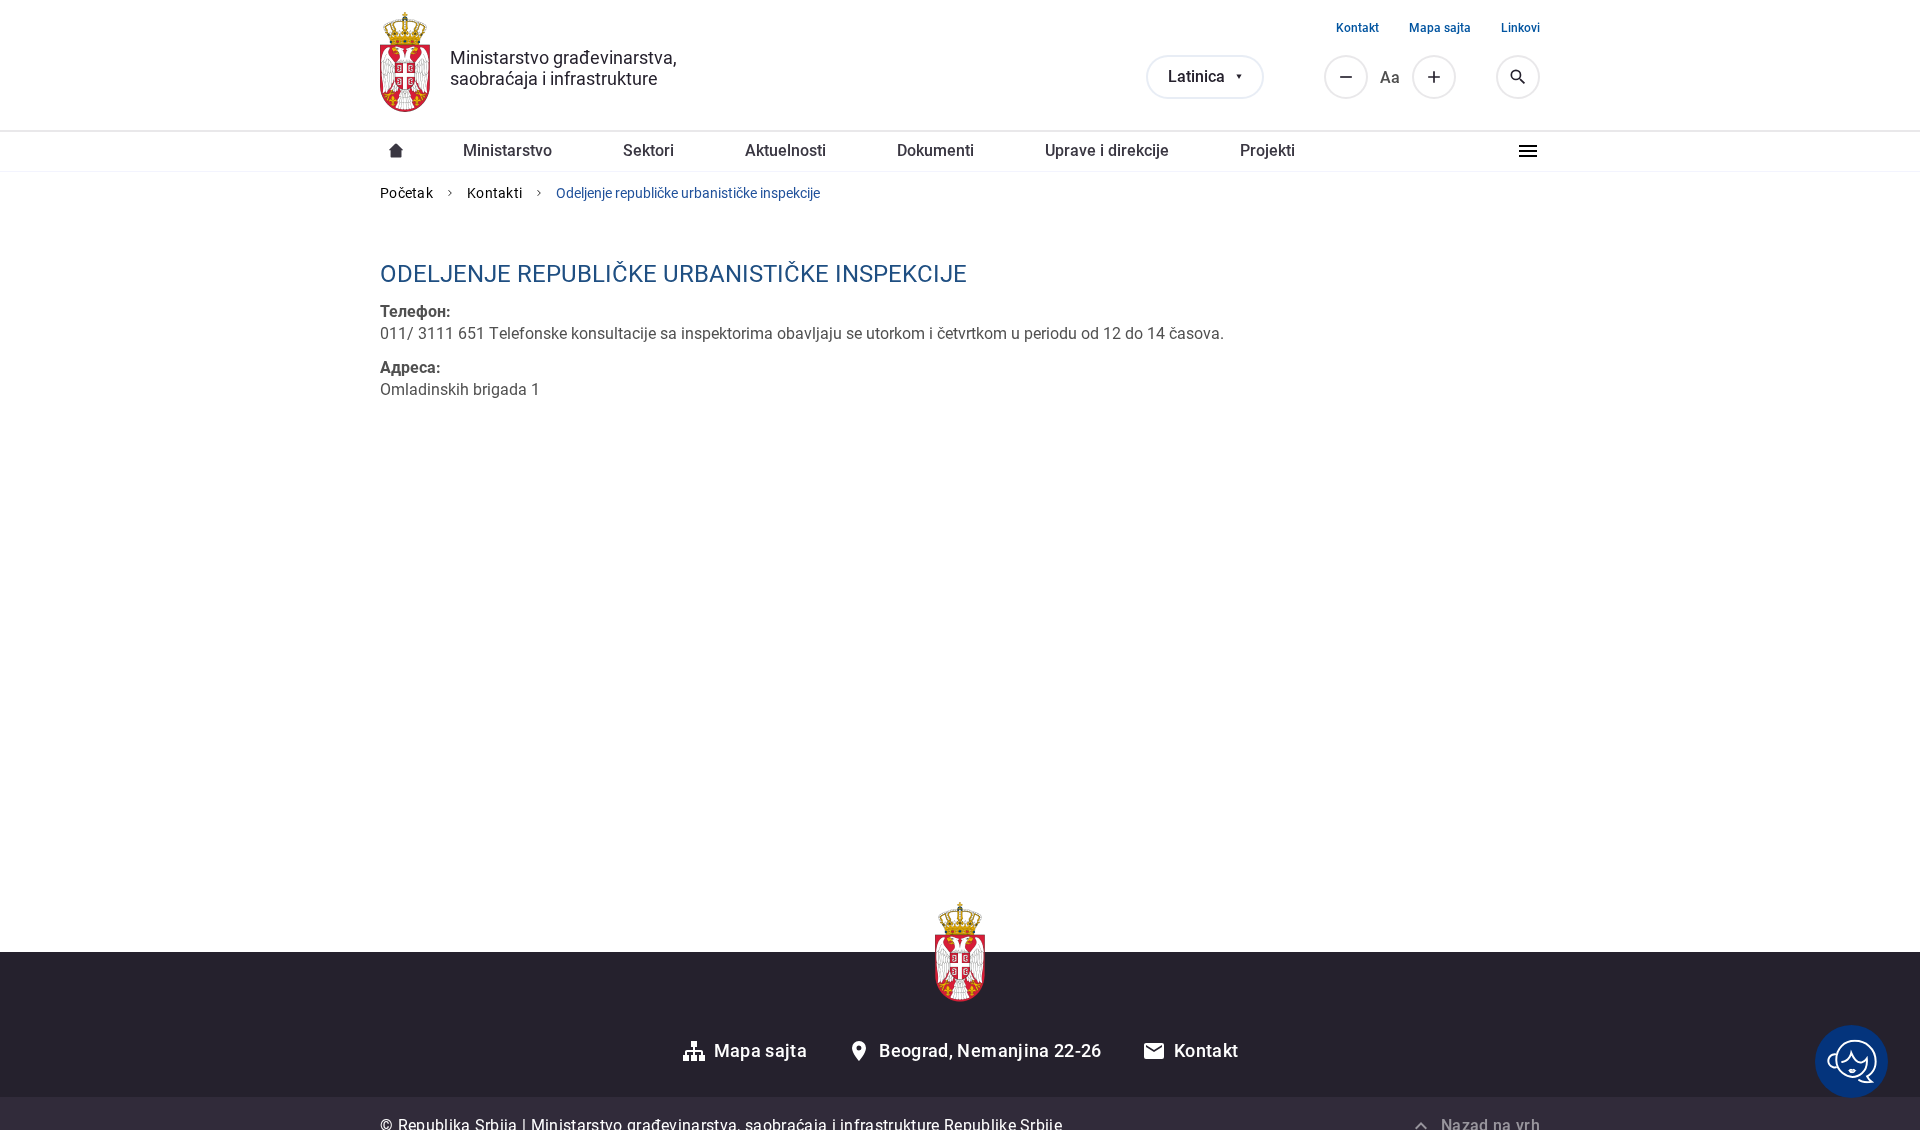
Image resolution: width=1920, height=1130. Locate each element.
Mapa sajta (1440, 28)
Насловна (396, 151)
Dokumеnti (935, 150)
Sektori (648, 150)
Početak (406, 193)
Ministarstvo (507, 150)
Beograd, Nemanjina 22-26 (990, 1050)
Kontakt (1357, 28)
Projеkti (1267, 150)
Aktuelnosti (785, 150)
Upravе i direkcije (1107, 150)
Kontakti (494, 193)
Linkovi (1520, 28)
